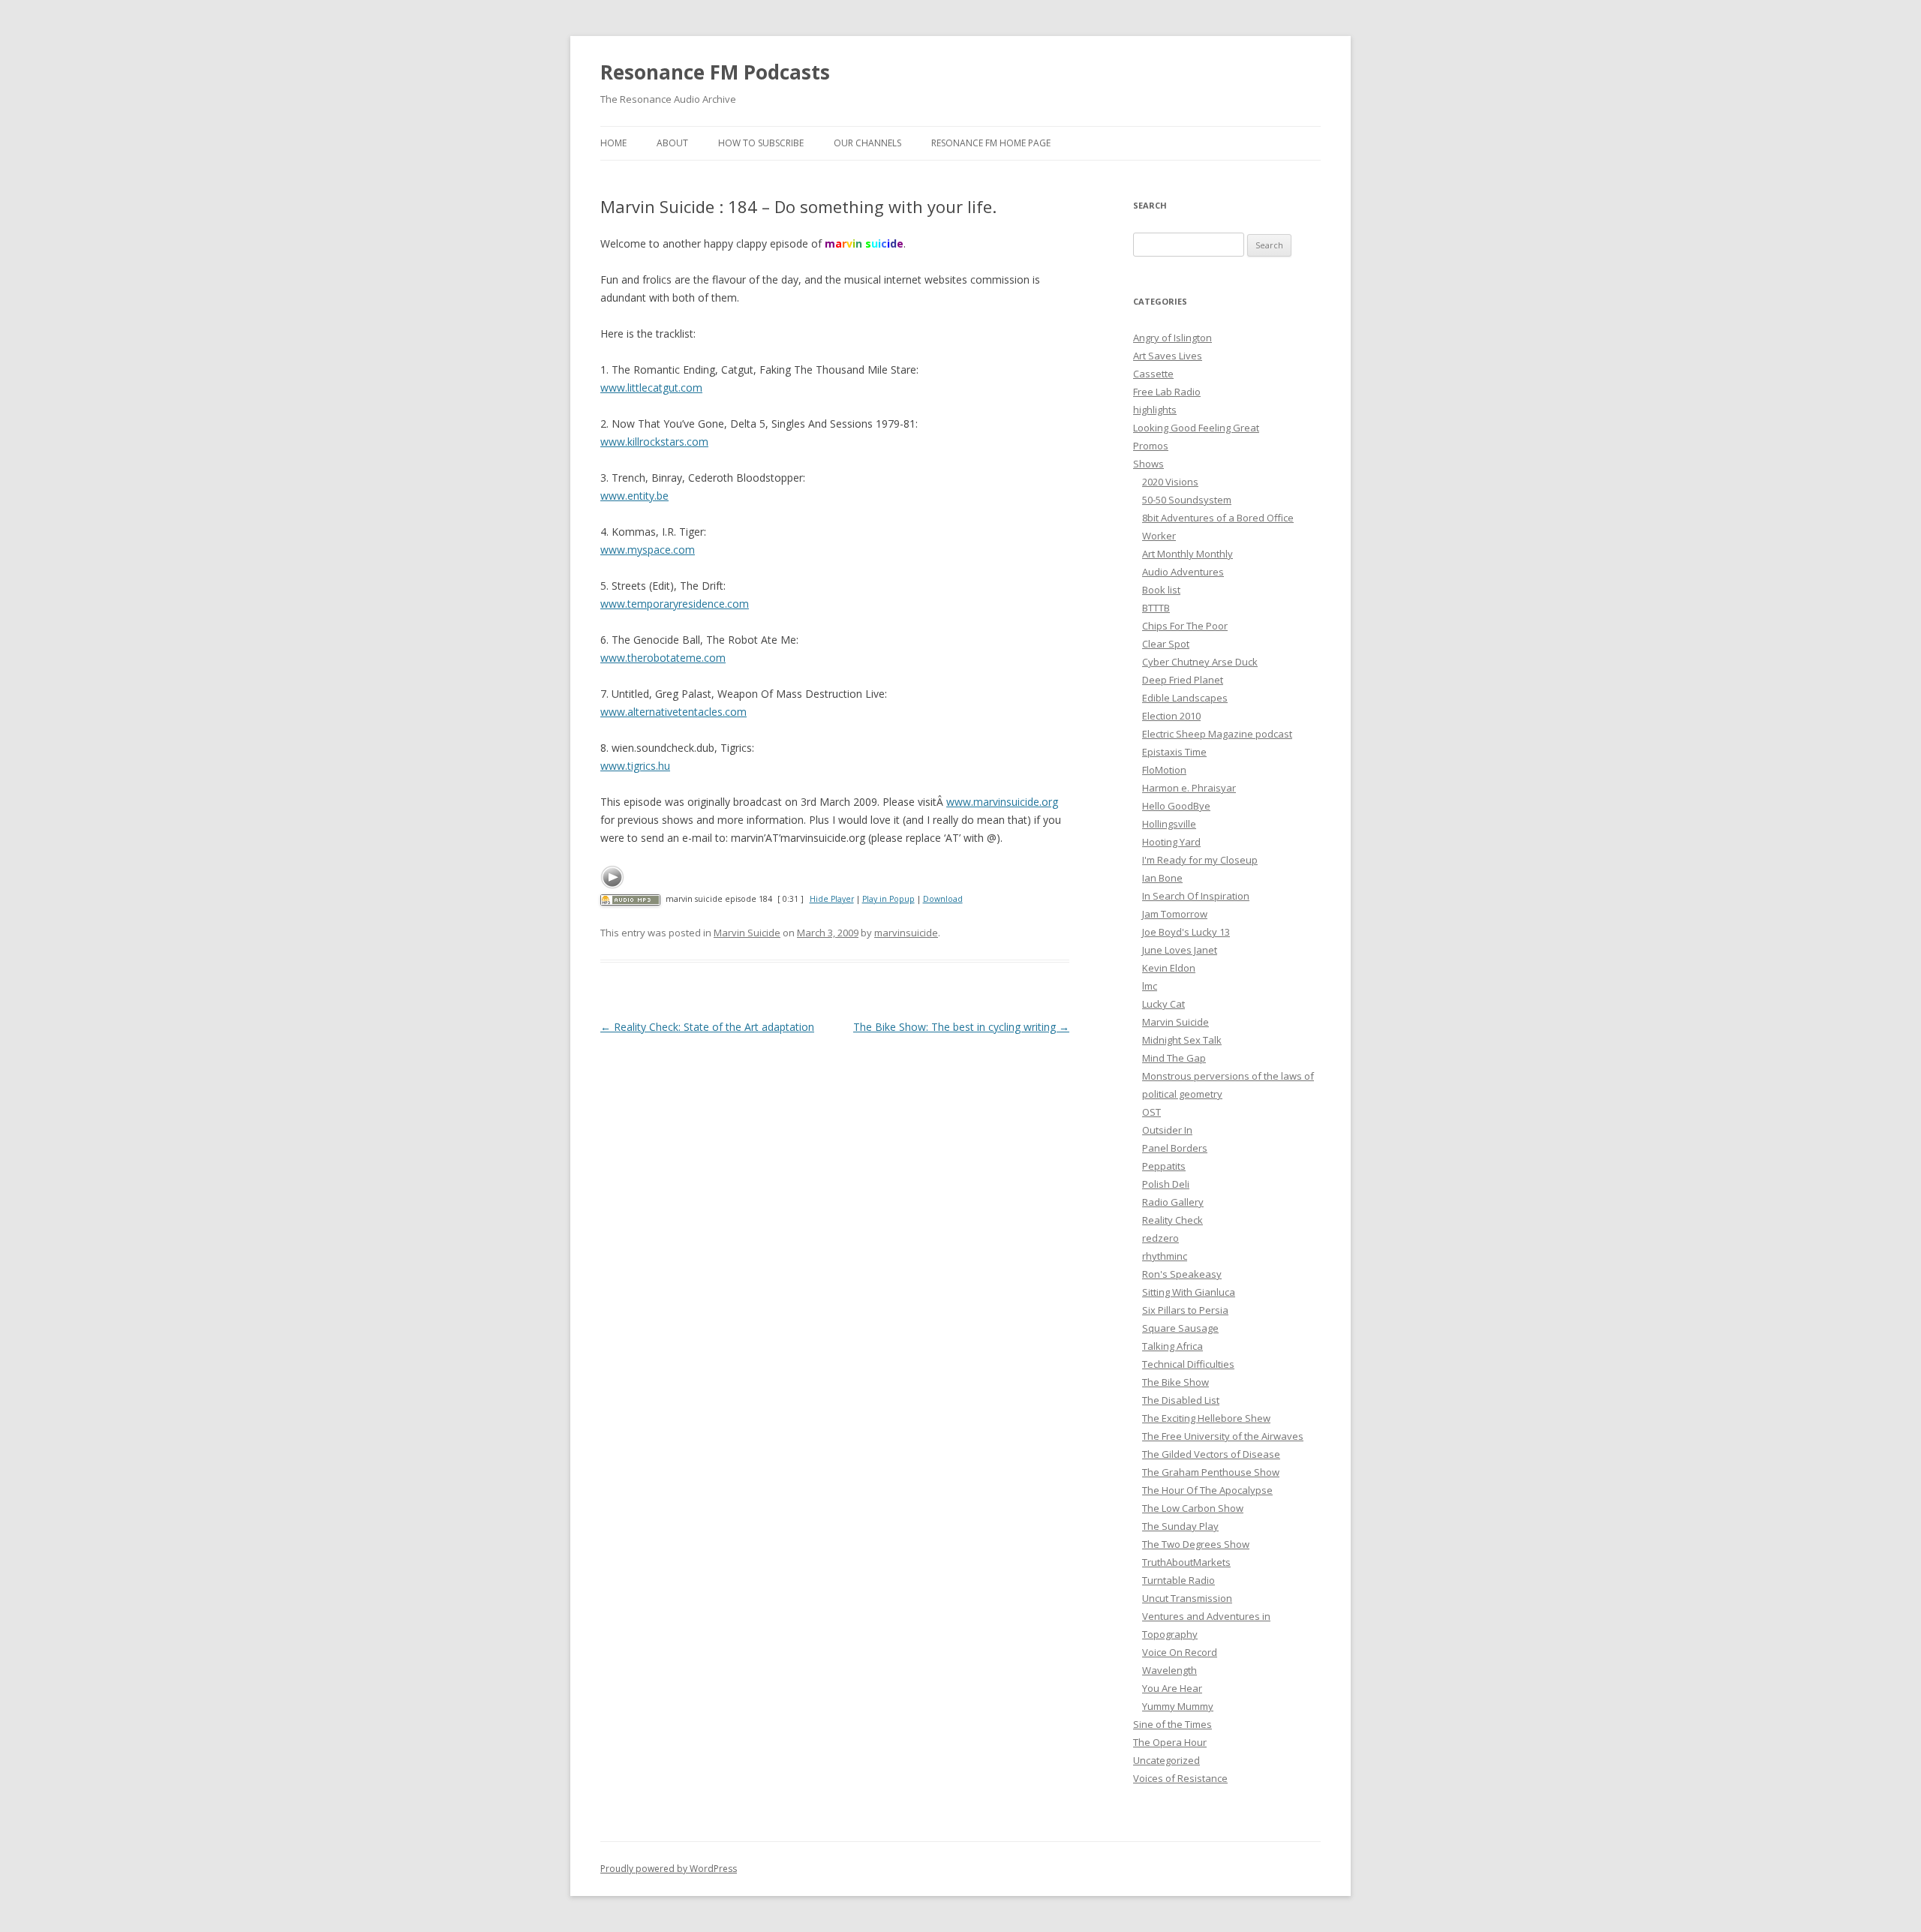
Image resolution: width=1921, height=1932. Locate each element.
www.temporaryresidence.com (675, 604)
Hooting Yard (1171, 842)
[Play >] (612, 877)
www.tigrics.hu (635, 766)
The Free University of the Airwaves (1223, 1436)
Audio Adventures (1183, 572)
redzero (1160, 1238)
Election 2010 (1171, 716)
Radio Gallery (1173, 1202)
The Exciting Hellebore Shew (1206, 1418)
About (672, 143)
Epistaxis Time (1174, 752)
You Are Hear (1172, 1688)
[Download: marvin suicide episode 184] (630, 899)
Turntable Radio (1178, 1580)
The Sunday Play (1180, 1526)
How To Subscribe (761, 143)
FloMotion (1164, 770)
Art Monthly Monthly (1187, 554)
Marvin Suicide (747, 933)
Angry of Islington (1172, 338)
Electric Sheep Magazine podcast (1217, 734)
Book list (1161, 590)
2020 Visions (1170, 482)
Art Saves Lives (1168, 356)
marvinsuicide (906, 933)
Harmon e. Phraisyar (1189, 788)
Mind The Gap (1174, 1058)
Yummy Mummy (1178, 1706)
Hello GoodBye (1176, 806)
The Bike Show (1175, 1382)
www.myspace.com (648, 550)
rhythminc (1165, 1256)
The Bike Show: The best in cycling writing (961, 1027)
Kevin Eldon (1169, 968)
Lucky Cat (1163, 1004)
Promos (1151, 446)
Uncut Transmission (1187, 1598)
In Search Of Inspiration (1196, 896)
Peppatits (1164, 1166)
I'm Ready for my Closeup (1200, 860)
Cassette (1153, 374)
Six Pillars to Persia (1185, 1310)
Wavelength (1169, 1670)
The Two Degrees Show (1196, 1544)
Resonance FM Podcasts (715, 72)
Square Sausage (1180, 1328)
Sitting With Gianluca (1189, 1292)
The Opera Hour (1170, 1742)
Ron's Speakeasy (1182, 1274)
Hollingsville (1169, 824)
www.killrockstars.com (654, 442)
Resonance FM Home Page (991, 143)
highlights (1155, 410)
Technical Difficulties (1188, 1364)
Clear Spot (1166, 644)
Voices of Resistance (1180, 1778)
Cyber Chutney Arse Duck (1200, 662)
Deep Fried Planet (1183, 680)
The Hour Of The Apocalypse (1207, 1490)
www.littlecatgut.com (651, 388)
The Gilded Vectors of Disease (1211, 1454)
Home (613, 143)
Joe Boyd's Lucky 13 (1186, 932)
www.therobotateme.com (663, 658)
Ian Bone (1162, 878)
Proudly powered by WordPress (669, 1869)
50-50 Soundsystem (1187, 500)
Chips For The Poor (1185, 626)
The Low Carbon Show (1193, 1508)
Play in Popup (888, 899)
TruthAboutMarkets (1186, 1562)
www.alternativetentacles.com (673, 712)
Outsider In (1167, 1130)
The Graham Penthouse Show (1211, 1472)
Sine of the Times (1172, 1724)
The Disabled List (1181, 1400)
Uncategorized (1166, 1760)
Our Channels (867, 143)
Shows (1148, 464)
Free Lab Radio (1167, 392)
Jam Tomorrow (1175, 914)
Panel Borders (1175, 1148)
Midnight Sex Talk (1182, 1040)
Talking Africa (1172, 1346)
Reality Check (1172, 1220)
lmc (1150, 986)
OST (1151, 1112)
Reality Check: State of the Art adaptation (707, 1027)
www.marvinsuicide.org (1002, 802)
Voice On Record (1180, 1652)
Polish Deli (1166, 1184)
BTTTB (1156, 608)
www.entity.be (634, 496)
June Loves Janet (1180, 950)
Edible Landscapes (1185, 698)
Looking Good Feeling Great (1196, 428)
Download (943, 899)
